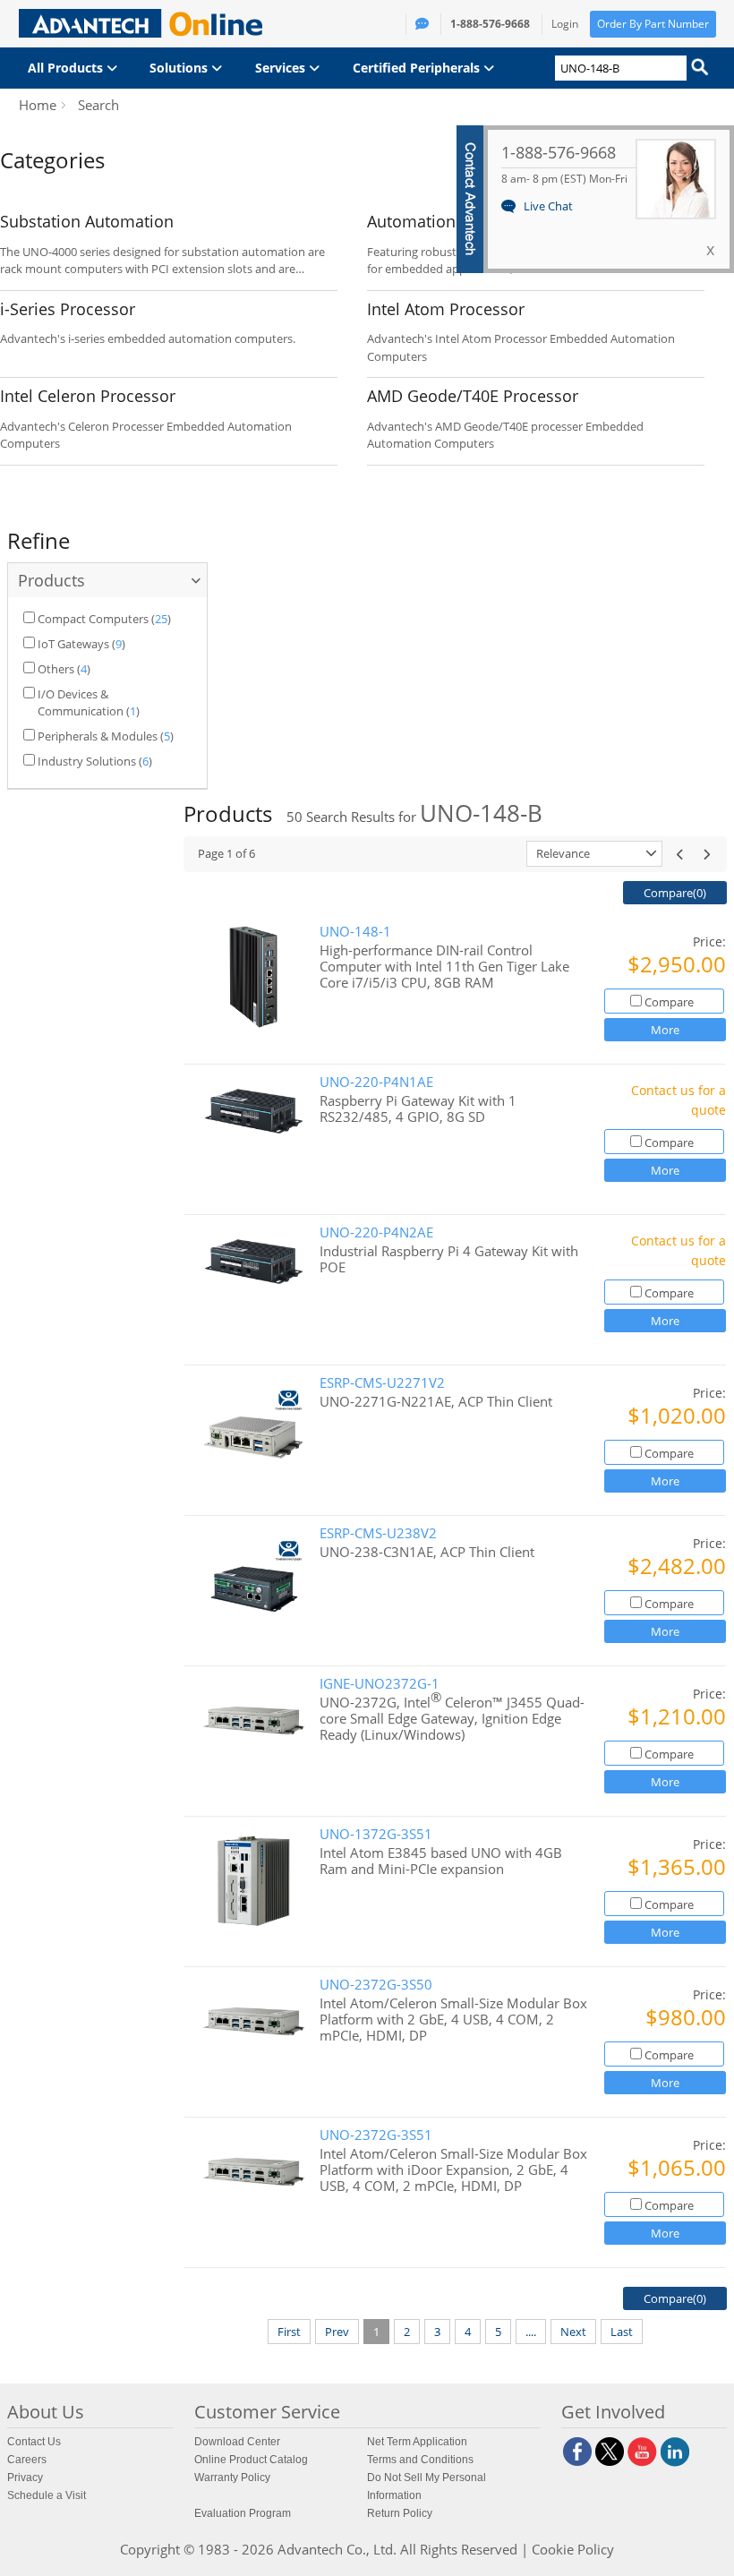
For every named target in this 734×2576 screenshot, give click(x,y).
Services (282, 68)
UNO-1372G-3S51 (376, 1834)
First (289, 2332)
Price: (709, 941)
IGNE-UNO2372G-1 (380, 1684)
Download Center (237, 2442)
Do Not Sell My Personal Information (427, 2486)
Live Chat (548, 206)
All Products (67, 68)
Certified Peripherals (418, 68)
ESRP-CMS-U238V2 (378, 1533)
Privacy (25, 2478)
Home (38, 105)
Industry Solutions (87, 761)
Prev (337, 2332)
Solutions (180, 68)
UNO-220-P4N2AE (376, 1232)
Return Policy (400, 2513)
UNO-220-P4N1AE (376, 1082)
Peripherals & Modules (98, 736)
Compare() (675, 893)
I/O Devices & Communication (81, 703)
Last (622, 2332)
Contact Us (34, 2442)
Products (51, 580)
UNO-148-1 (355, 932)
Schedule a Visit (47, 2495)
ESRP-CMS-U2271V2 (382, 1383)
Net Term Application (417, 2442)
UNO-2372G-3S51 (376, 2135)
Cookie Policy (573, 2549)
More (665, 1030)
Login (565, 24)
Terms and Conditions (420, 2460)
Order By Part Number (653, 24)
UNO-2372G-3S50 (376, 1985)
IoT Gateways (73, 644)
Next (573, 2332)
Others (56, 669)
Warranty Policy (232, 2478)
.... (531, 2332)
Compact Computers (93, 619)
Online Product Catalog (251, 2460)
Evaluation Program (243, 2513)
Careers (27, 2460)
